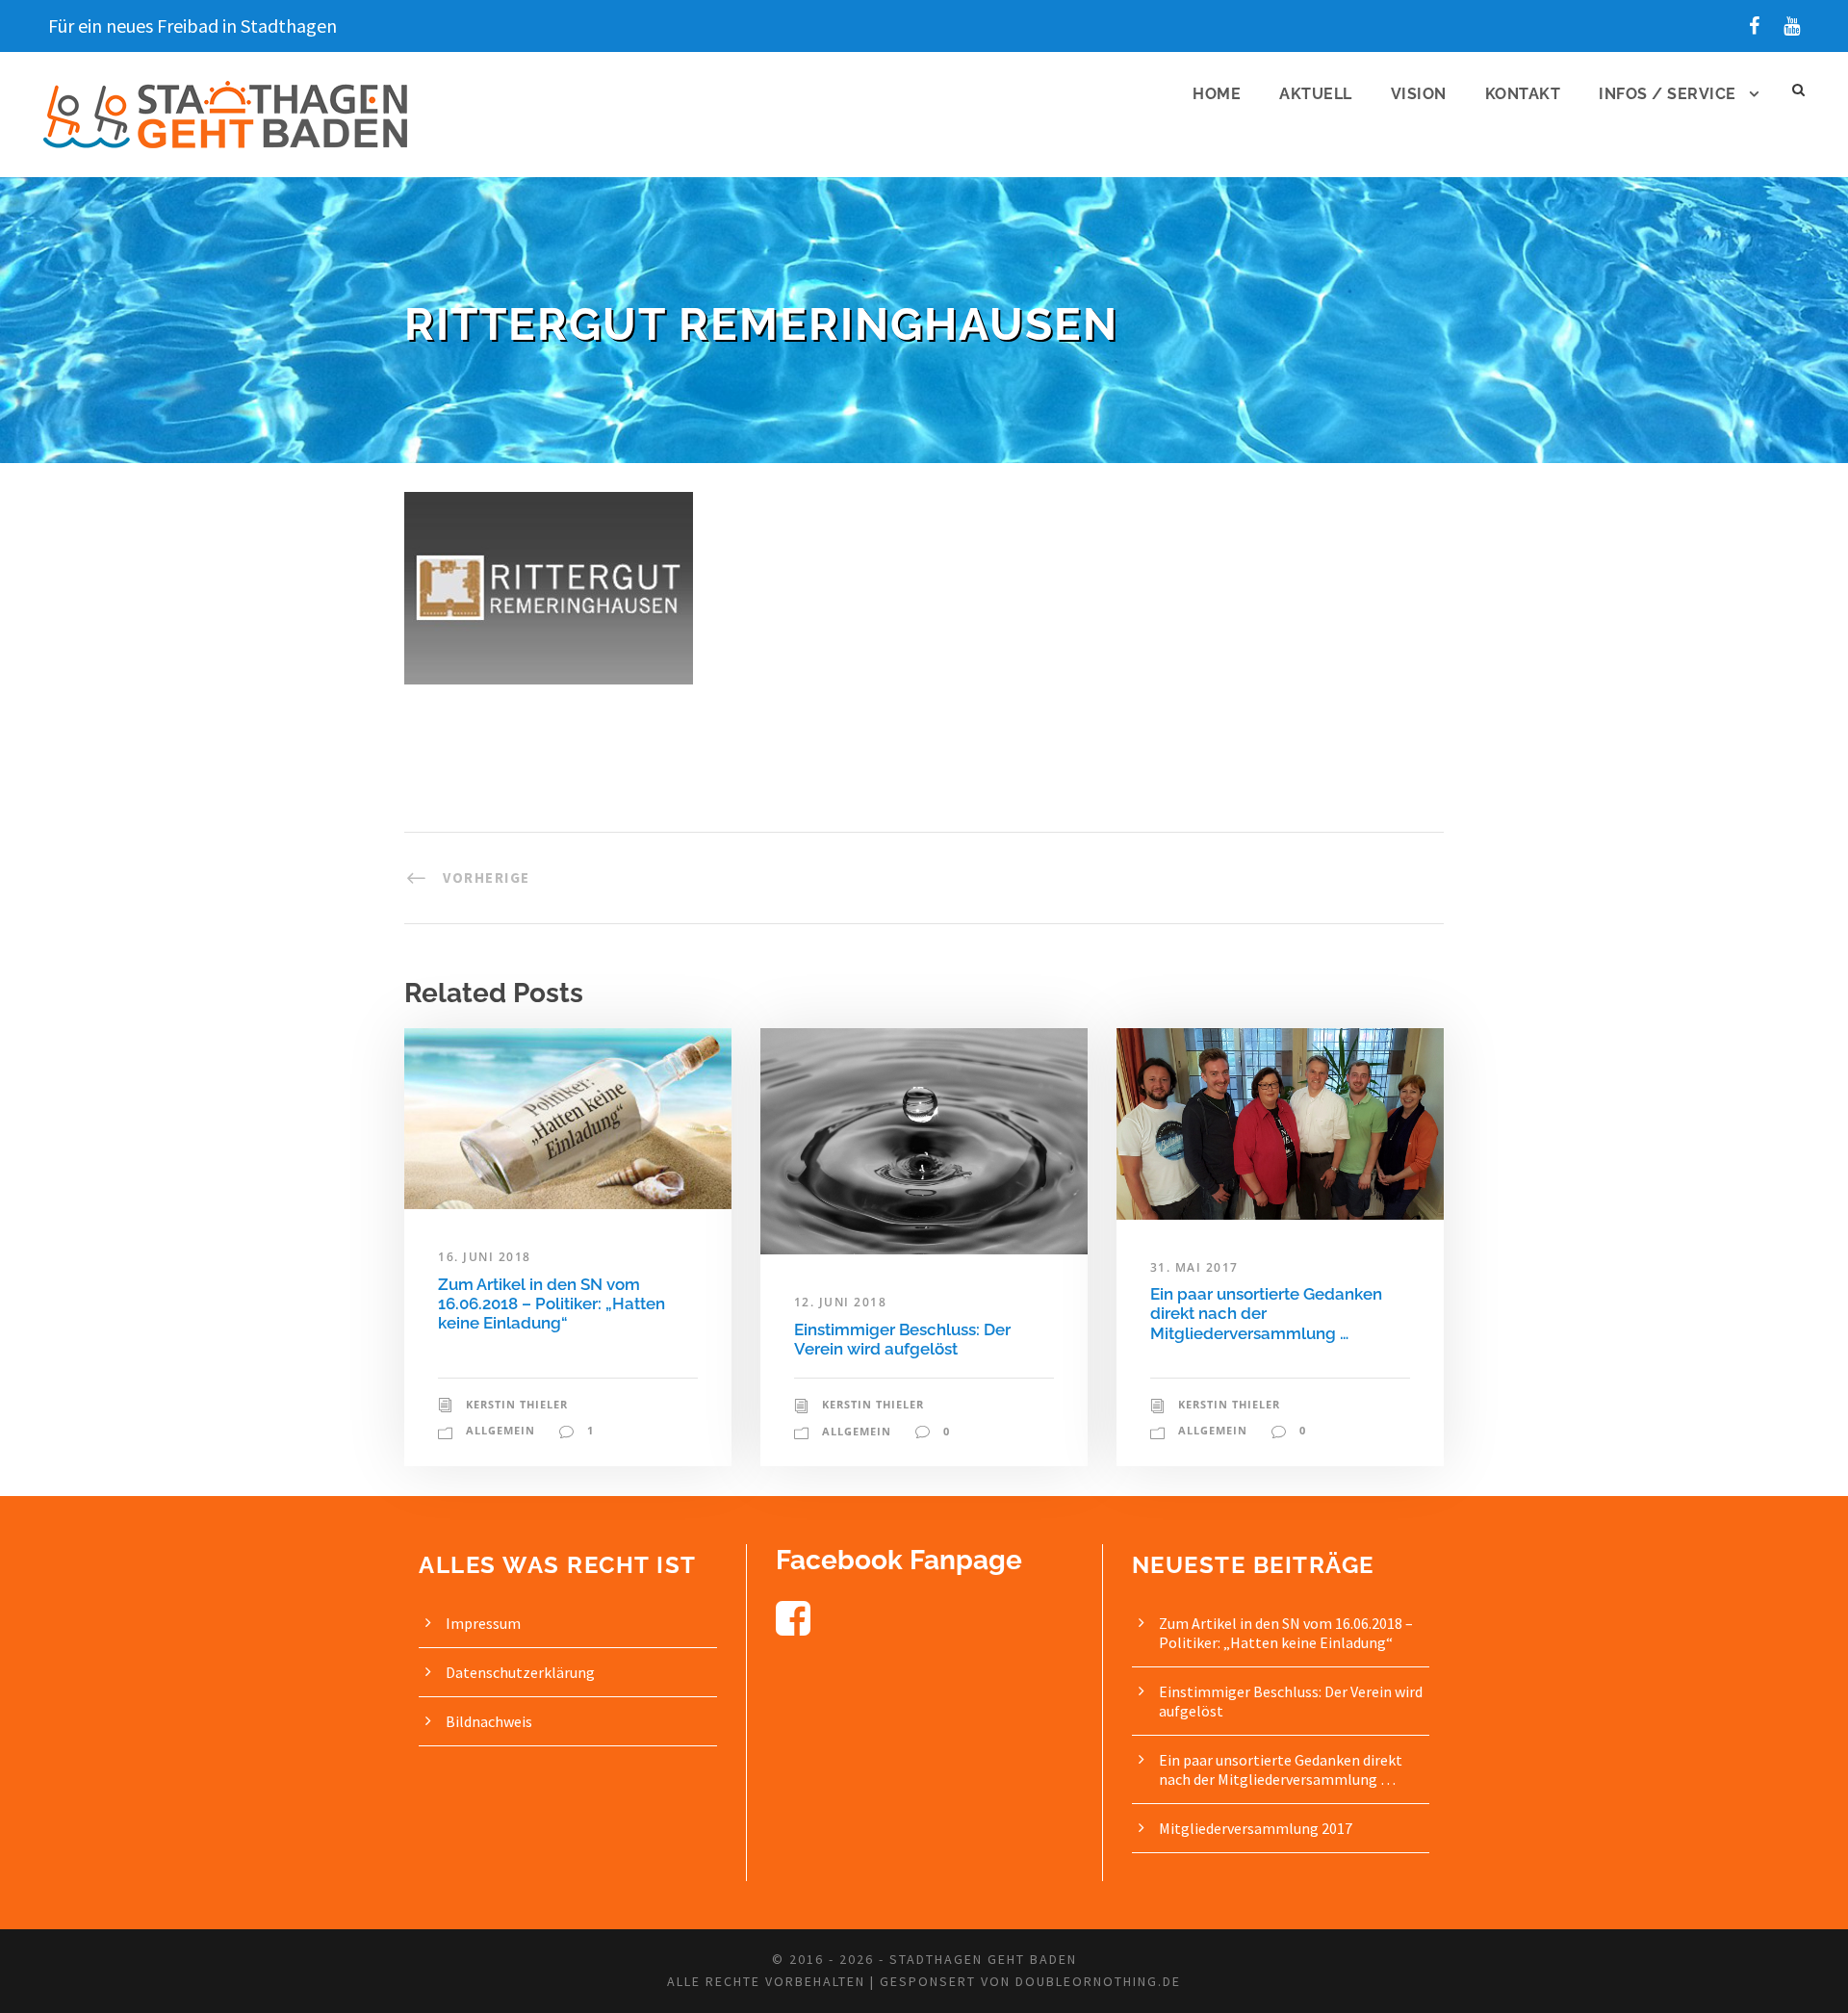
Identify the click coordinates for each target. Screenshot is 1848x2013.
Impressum (483, 1623)
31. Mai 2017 (1194, 1267)
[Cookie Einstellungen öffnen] (42, 1988)
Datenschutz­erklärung (520, 1672)
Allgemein (500, 1430)
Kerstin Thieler (517, 1404)
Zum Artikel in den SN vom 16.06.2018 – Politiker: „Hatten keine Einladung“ (552, 1304)
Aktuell (1316, 94)
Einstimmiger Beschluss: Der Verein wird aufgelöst (902, 1339)
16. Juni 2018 (485, 1257)
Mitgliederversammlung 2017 (1256, 1828)
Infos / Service (1668, 94)
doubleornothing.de (1098, 1981)
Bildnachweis (489, 1721)
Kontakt (1523, 94)
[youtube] (1792, 26)
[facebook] (1754, 26)
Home (1217, 94)
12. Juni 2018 (841, 1302)
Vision (1419, 94)
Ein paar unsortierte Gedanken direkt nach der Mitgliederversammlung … (1266, 1314)
